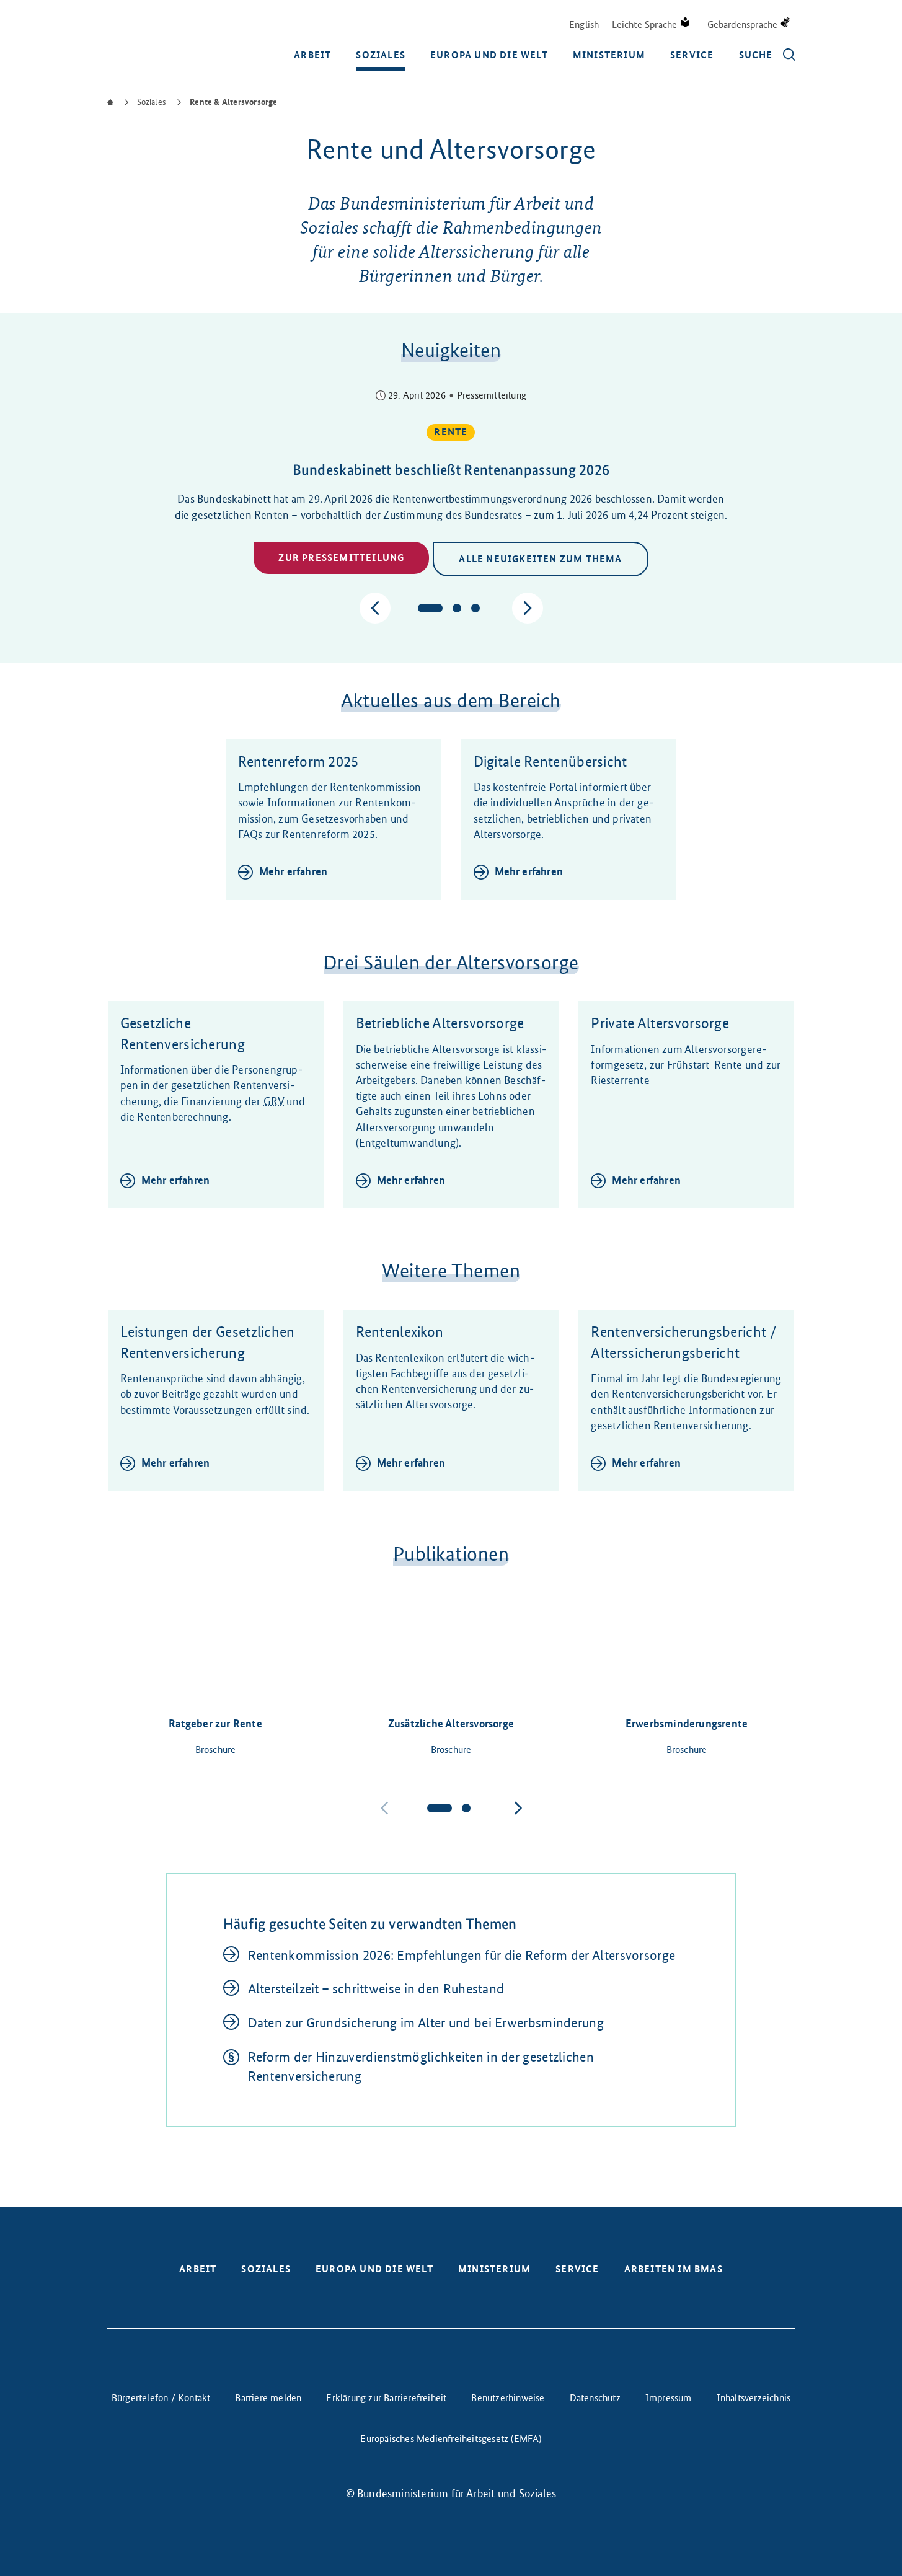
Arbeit (312, 55)
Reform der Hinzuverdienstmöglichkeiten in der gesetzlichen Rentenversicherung (421, 2067)
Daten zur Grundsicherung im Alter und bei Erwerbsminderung (426, 2023)
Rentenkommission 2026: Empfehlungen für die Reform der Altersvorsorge (462, 1955)
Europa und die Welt (489, 55)
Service (692, 55)
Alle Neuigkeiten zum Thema (540, 559)
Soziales (381, 55)
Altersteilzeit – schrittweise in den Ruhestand (376, 1989)
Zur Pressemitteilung (341, 558)
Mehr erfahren (294, 871)
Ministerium (609, 55)
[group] (451, 484)
